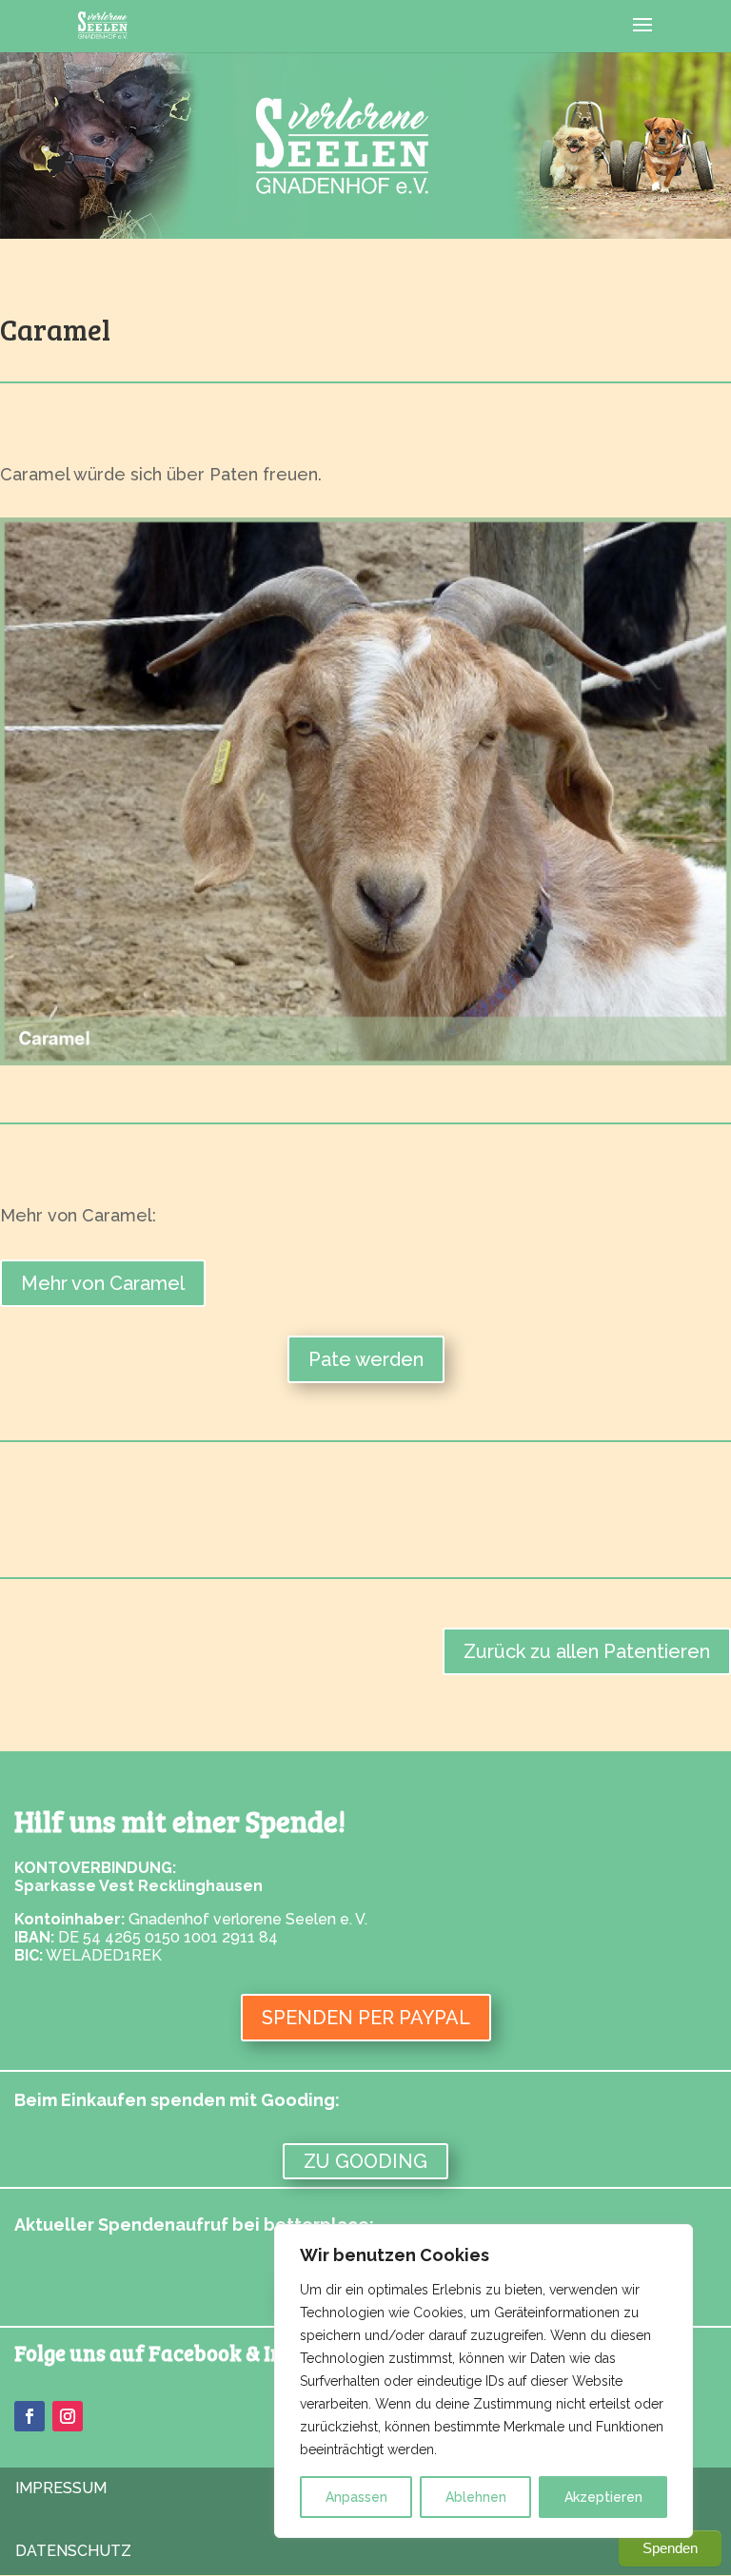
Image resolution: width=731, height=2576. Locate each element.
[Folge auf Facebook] (30, 2416)
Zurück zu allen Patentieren (587, 1651)
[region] (484, 2381)
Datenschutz (73, 2551)
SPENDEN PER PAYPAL (366, 2018)
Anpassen (356, 2497)
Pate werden (366, 1359)
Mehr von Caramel (103, 1283)
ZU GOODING (365, 2161)
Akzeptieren (603, 2497)
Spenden (670, 2548)
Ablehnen (476, 2497)
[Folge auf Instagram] (68, 2416)
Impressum (61, 2488)
